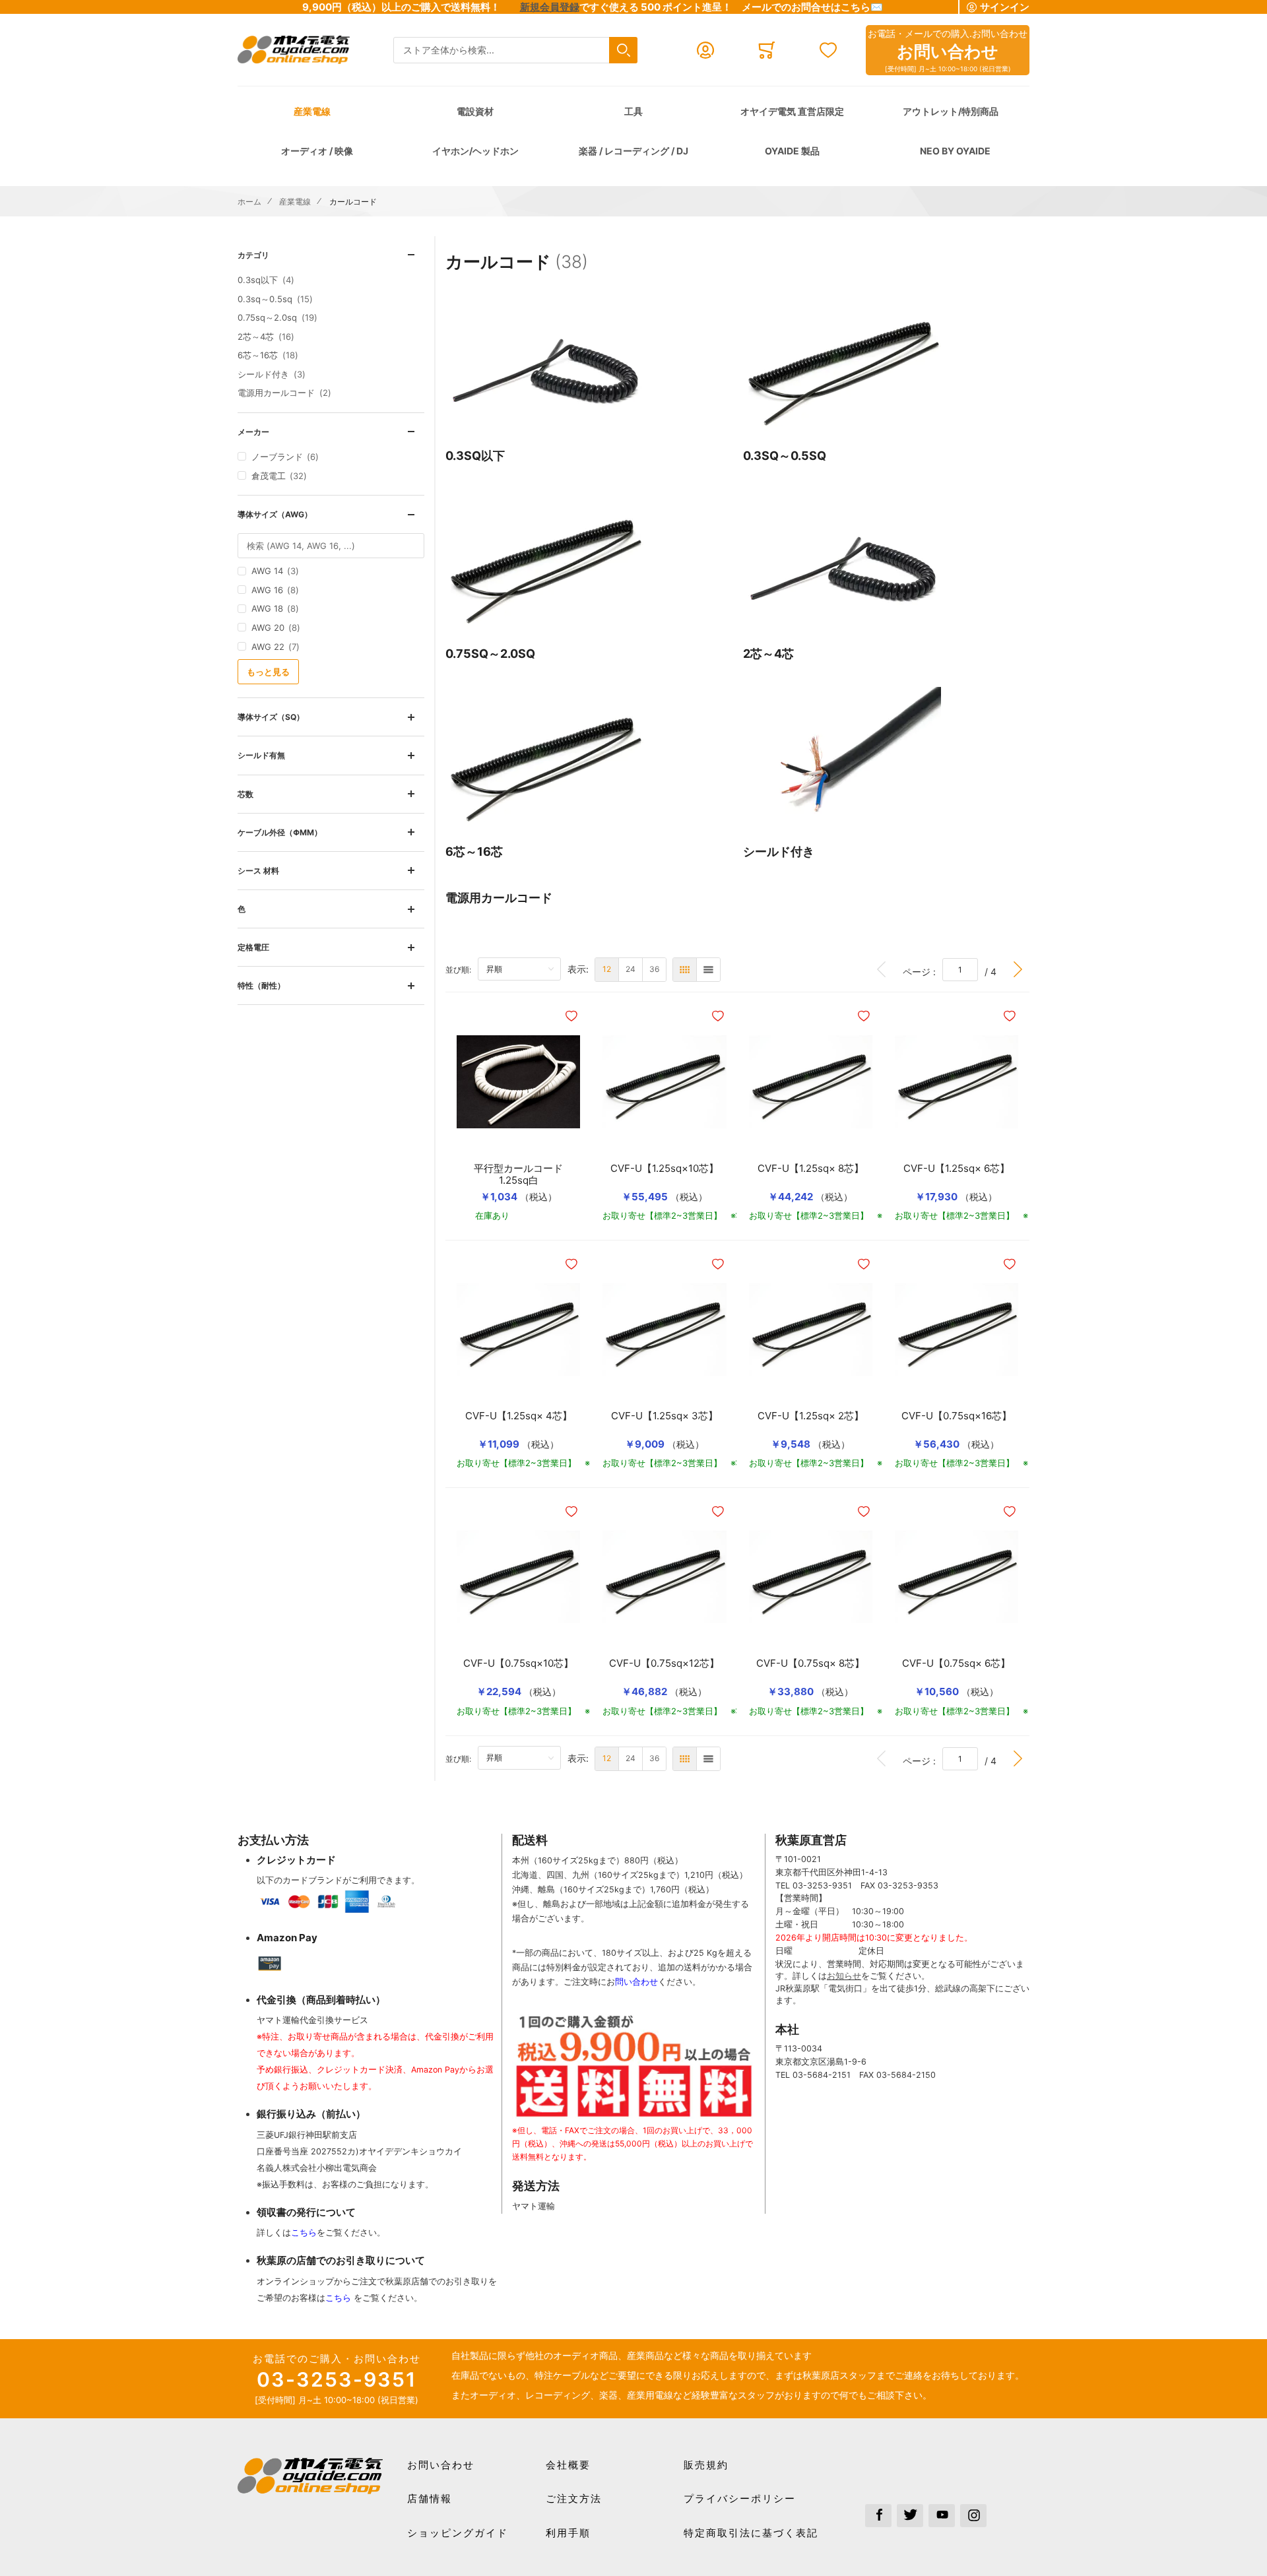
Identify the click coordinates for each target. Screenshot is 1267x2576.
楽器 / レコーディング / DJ (633, 151)
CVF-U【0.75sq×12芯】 (664, 1663)
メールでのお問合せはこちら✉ (812, 7)
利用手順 (568, 2533)
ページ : (923, 971)
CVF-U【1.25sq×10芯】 (665, 1169)
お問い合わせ (441, 2465)
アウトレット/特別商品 (951, 111)
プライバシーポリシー (740, 2498)
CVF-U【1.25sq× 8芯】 (811, 1169)
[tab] (331, 255)
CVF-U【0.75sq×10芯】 (518, 1663)
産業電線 (312, 111)
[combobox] (515, 50)
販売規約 (706, 2465)
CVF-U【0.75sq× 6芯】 (956, 1663)
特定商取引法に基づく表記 (751, 2533)
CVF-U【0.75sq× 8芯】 (810, 1663)
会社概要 (568, 2465)
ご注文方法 (574, 2498)
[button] (573, 1016)
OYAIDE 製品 (792, 151)
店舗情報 (430, 2498)
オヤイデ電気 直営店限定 (792, 111)
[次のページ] (1018, 970)
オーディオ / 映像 (317, 151)
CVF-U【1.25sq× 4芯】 (519, 1416)
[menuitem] (607, 970)
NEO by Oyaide (955, 151)
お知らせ (844, 1976)
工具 (633, 111)
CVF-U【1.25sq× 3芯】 (665, 1416)
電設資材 (475, 111)
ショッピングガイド (458, 2533)
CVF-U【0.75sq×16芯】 (957, 1416)
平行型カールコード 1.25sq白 (523, 1175)
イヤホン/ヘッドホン (475, 151)
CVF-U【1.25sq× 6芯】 (957, 1169)
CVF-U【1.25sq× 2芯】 (811, 1416)
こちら (304, 2233)
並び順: (462, 969)
